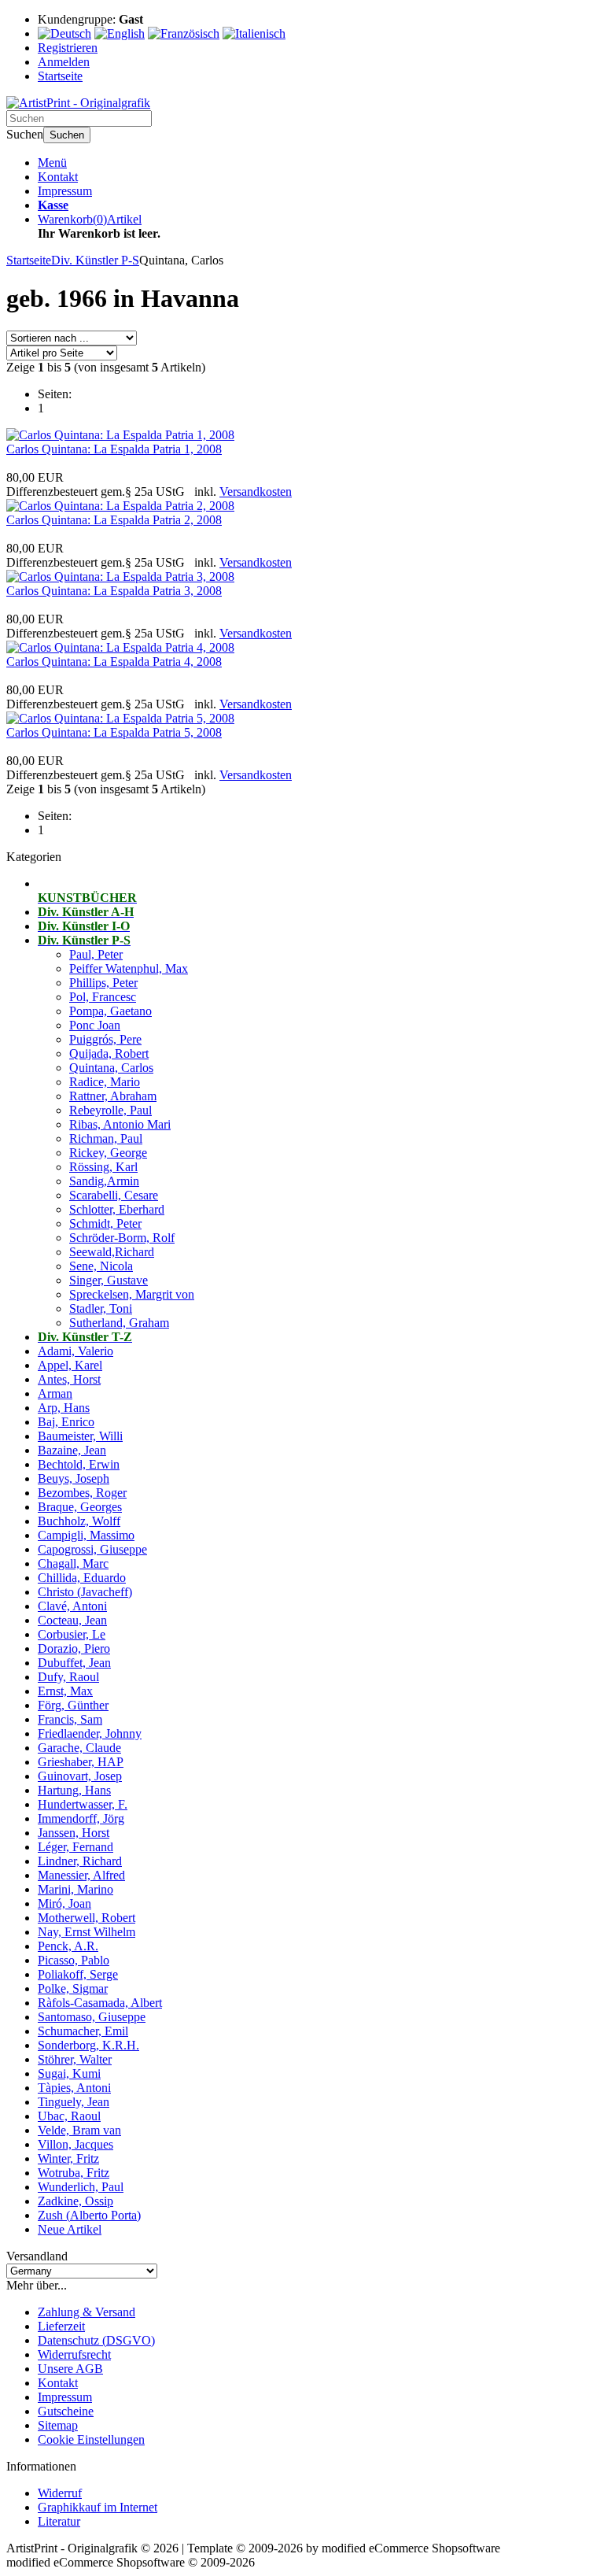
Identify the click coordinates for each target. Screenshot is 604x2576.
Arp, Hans (64, 1408)
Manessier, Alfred (81, 1875)
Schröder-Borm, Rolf (122, 1238)
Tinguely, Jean (74, 2102)
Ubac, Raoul (69, 2116)
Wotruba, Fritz (74, 2173)
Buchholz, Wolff (79, 1521)
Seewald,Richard (112, 1252)
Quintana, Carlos (111, 1068)
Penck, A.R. (68, 1946)
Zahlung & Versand (87, 2312)
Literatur (59, 2521)
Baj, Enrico (66, 1422)
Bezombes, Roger (82, 1493)
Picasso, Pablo (74, 1960)
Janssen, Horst (74, 1833)
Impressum (65, 191)
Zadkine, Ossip (75, 2201)
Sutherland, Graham (119, 1323)
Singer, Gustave (109, 1280)
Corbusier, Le (72, 1634)
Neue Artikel (70, 2229)
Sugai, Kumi (69, 2073)
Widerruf (60, 2493)
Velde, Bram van (79, 2130)
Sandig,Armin (104, 1181)
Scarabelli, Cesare (114, 1195)
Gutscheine (66, 2411)
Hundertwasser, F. (83, 1804)
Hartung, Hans (74, 1790)
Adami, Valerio (75, 1351)
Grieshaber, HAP (81, 1762)
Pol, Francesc (103, 997)
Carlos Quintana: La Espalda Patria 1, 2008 (114, 449)
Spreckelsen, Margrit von (132, 1294)
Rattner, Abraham (113, 1096)
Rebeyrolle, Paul (110, 1110)
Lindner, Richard (80, 1861)
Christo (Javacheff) (85, 1592)
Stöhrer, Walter (75, 2059)
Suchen (67, 135)
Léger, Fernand (75, 1847)
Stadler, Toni (101, 1308)
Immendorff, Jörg (81, 1818)
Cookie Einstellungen (91, 2439)
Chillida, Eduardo (82, 1578)
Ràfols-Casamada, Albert (100, 2003)
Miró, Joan (64, 1903)
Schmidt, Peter (105, 1223)
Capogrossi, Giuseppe (92, 1549)
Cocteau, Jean (72, 1620)
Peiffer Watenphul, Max (129, 968)
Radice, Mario (105, 1082)
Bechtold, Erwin (79, 1464)
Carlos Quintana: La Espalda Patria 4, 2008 (114, 662)
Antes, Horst (69, 1379)
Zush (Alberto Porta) (89, 2215)
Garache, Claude (79, 1748)
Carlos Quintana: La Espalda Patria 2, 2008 (114, 520)
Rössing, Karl (103, 1167)
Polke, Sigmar (73, 1988)
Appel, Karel (70, 1365)
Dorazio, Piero (74, 1648)
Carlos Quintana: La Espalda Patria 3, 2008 (114, 591)
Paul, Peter (96, 954)
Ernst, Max (65, 1691)
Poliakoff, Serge (78, 1974)
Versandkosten (256, 492)
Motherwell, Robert (87, 1918)
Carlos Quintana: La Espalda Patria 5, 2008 (114, 732)
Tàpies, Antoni (74, 2088)
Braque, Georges (80, 1507)
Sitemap (58, 2425)
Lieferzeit (61, 2326)
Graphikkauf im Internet (98, 2507)
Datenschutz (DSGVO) (96, 2340)
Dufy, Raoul (68, 1677)
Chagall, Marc (73, 1563)
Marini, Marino (75, 1889)
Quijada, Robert (109, 1053)
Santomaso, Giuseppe (92, 2017)
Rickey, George (108, 1153)
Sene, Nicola (101, 1266)
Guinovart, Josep (80, 1776)
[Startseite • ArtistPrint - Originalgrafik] (78, 103)
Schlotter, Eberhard (117, 1209)
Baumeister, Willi (80, 1436)
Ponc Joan (95, 1025)
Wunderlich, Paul (81, 2187)
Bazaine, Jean (72, 1450)
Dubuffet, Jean (74, 1663)
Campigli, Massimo (86, 1535)
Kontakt (58, 177)
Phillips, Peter (103, 983)
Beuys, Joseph (74, 1478)
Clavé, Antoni (72, 1606)
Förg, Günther (73, 1705)
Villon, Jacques (75, 2144)
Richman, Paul (106, 1138)
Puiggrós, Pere (105, 1039)
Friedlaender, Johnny (90, 1733)
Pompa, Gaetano (110, 1011)
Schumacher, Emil (83, 2031)
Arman (55, 1393)
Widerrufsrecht (74, 2354)
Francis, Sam (70, 1719)
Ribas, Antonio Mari (120, 1124)
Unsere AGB (70, 2369)
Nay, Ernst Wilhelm (87, 1932)
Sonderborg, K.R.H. (88, 2045)
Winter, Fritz (68, 2158)
